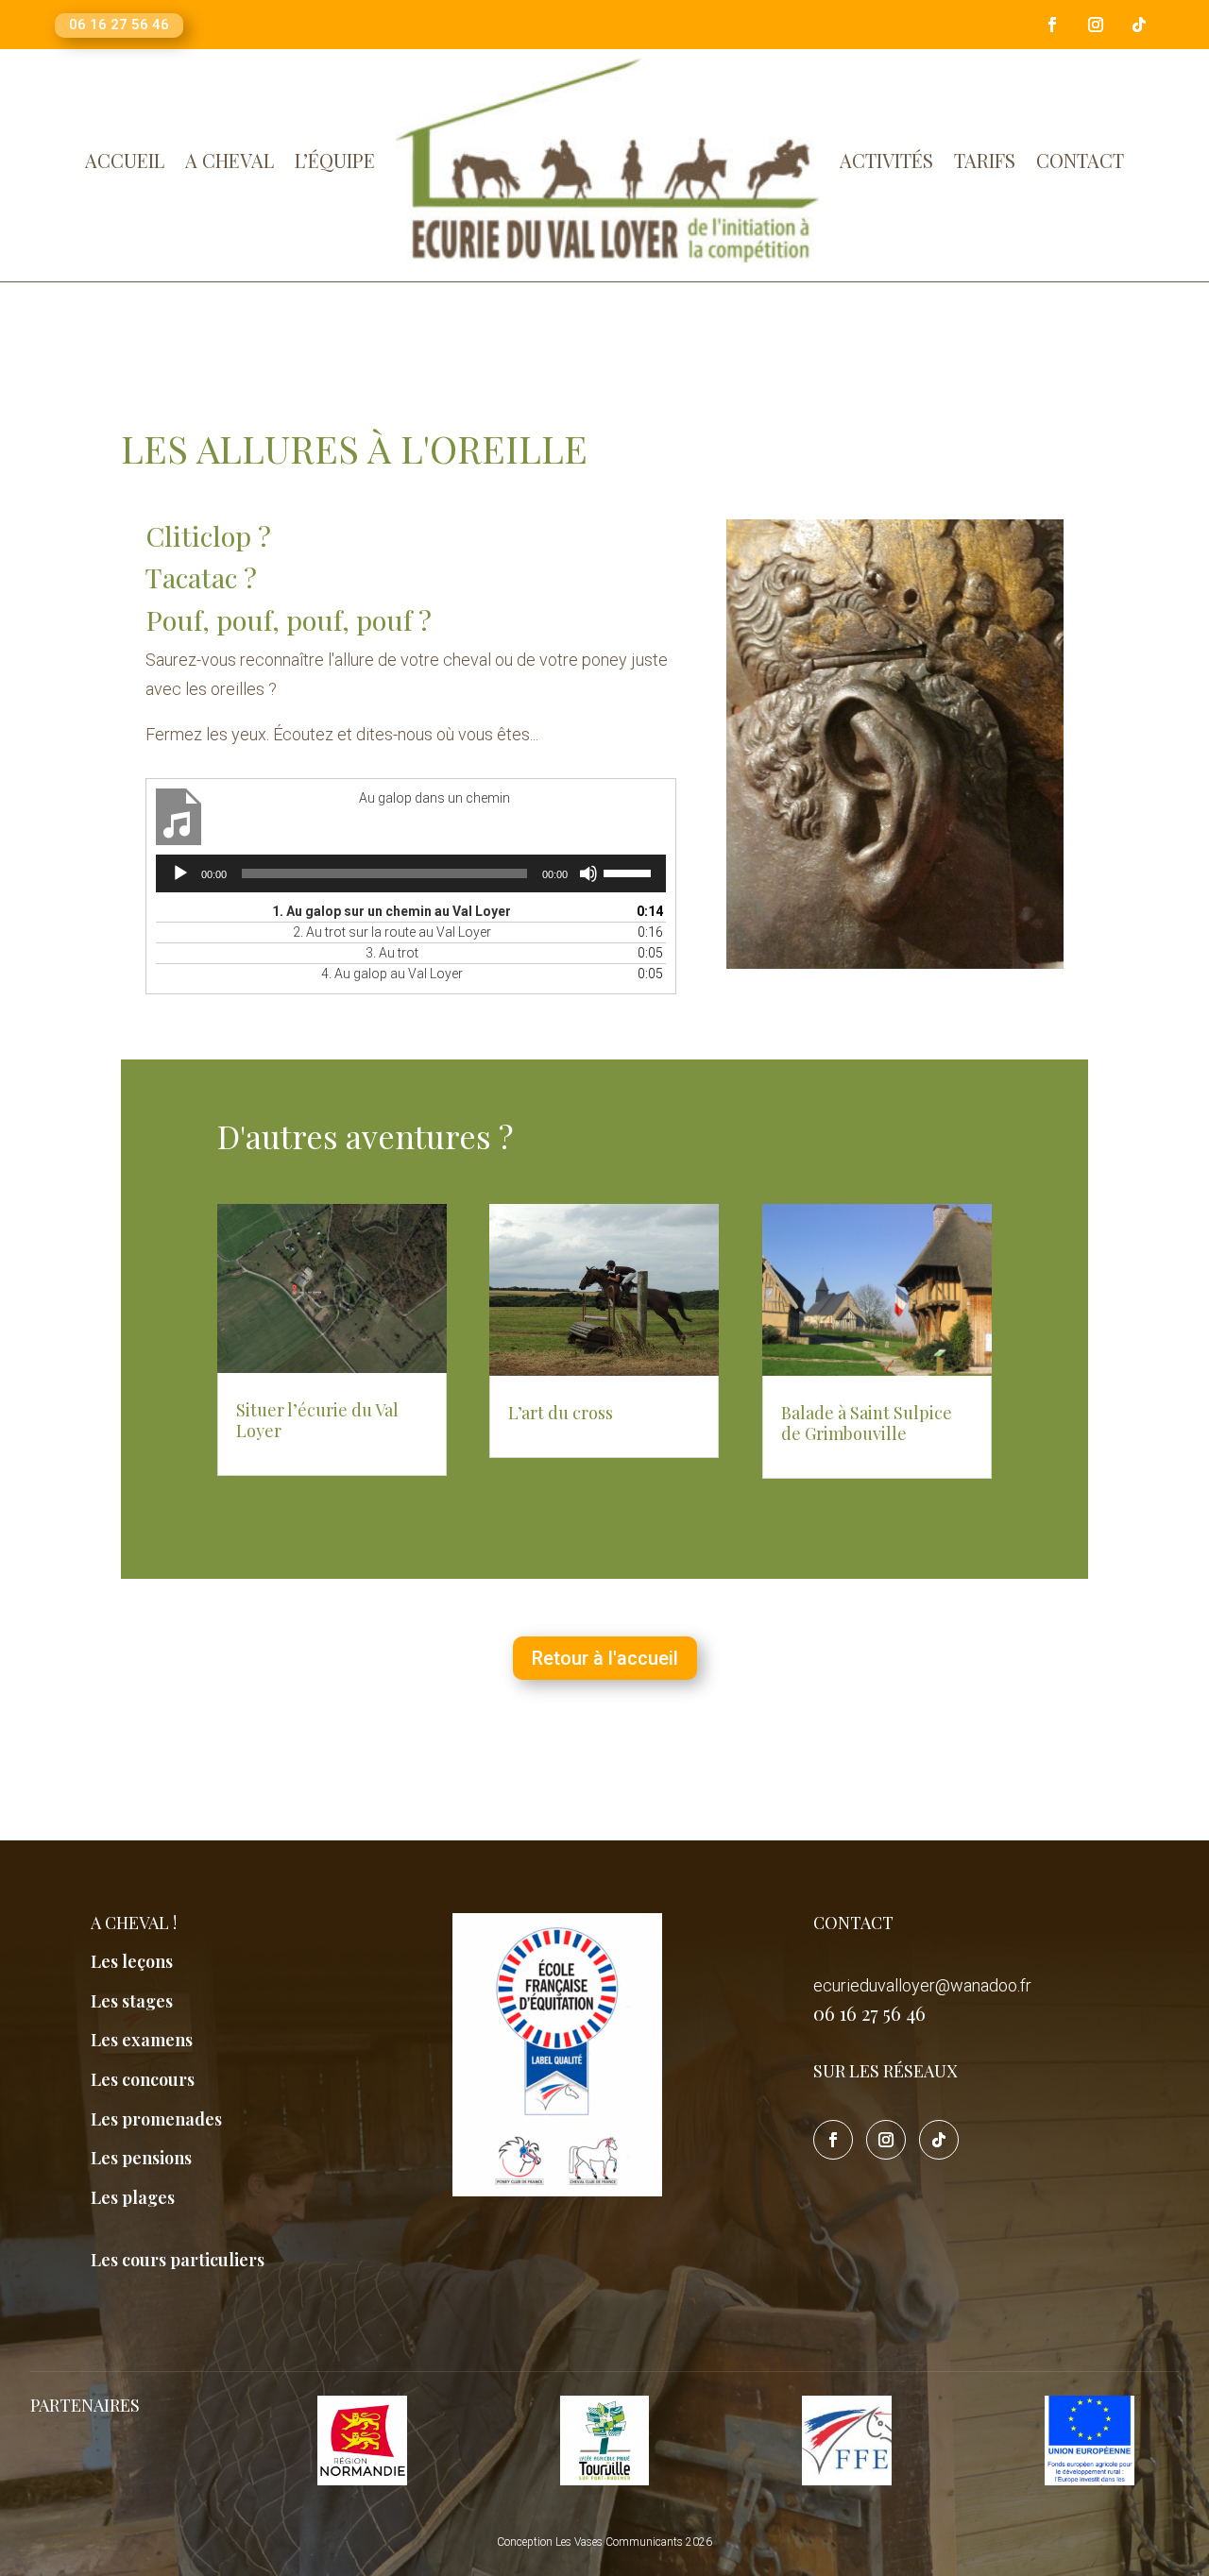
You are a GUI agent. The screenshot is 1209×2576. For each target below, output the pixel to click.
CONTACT (1080, 160)
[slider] (630, 872)
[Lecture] (180, 873)
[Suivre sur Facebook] (1052, 25)
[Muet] (588, 873)
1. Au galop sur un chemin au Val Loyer (392, 911)
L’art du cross (561, 1413)
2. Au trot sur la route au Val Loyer (392, 932)
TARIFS (985, 160)
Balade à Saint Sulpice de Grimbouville (867, 1423)
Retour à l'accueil (605, 1658)
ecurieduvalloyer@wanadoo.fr (922, 1985)
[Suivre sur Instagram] (1096, 25)
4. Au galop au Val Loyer (392, 974)
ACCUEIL (125, 160)
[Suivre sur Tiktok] (1139, 25)
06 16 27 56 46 (119, 25)
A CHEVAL (230, 160)
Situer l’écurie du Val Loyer (317, 1420)
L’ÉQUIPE (335, 160)
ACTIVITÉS (886, 160)
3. (392, 953)
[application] (411, 873)
